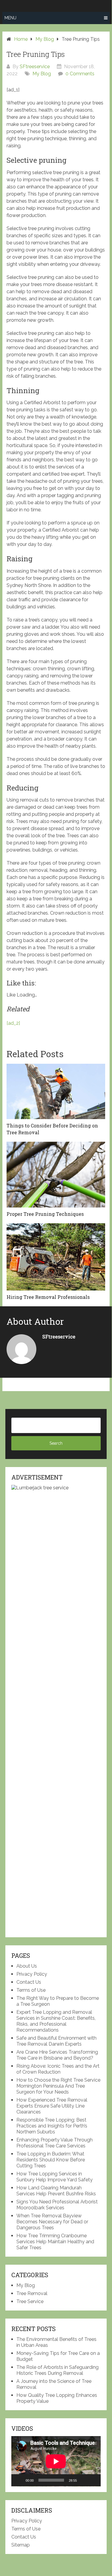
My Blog (42, 74)
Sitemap (21, 2545)
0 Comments (80, 74)
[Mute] (83, 2480)
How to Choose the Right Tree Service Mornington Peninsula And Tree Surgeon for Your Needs (58, 2086)
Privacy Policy (32, 1974)
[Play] (19, 2480)
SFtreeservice (35, 67)
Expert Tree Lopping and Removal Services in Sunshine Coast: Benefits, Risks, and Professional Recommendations (56, 2021)
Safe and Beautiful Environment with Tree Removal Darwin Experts (56, 2041)
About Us (27, 1966)
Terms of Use (31, 1990)
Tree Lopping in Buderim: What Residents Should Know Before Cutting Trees (51, 2160)
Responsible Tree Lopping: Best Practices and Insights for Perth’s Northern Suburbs (52, 2126)
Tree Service (30, 2301)
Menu (10, 18)
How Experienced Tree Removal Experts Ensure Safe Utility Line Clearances (52, 2106)
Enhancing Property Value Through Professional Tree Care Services (55, 2143)
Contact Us (29, 1982)
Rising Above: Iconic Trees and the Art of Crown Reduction (58, 2069)
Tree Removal (32, 2293)
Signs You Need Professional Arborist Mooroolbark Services (57, 2205)
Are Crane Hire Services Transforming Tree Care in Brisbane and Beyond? (57, 2055)
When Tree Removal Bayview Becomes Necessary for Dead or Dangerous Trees (52, 2222)
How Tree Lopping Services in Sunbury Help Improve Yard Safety (55, 2177)
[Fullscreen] (93, 2480)
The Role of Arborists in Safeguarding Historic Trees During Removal (57, 2370)
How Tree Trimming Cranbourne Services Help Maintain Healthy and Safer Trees (55, 2242)
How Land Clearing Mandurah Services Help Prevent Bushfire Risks (56, 2191)
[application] (56, 2461)
